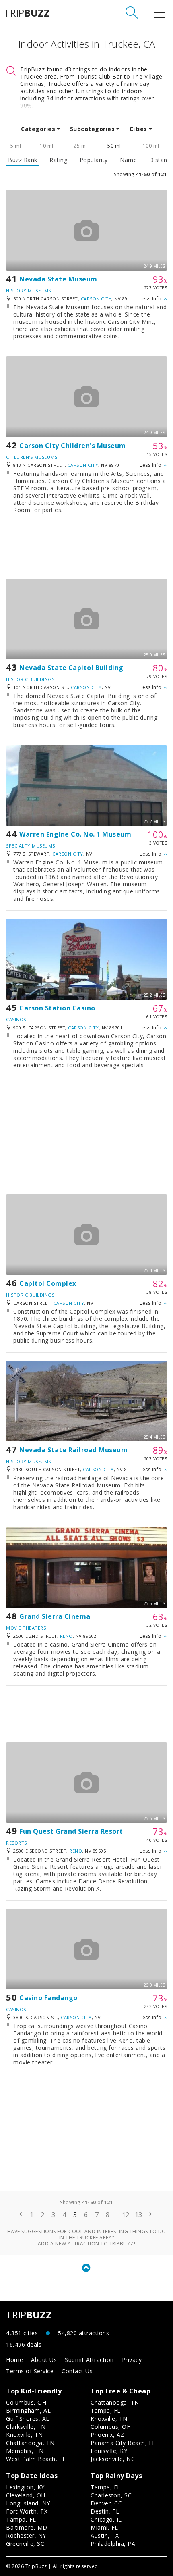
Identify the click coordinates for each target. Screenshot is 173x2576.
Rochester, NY (26, 2535)
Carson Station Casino (57, 1008)
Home (14, 2360)
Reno (66, 1636)
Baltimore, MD (27, 2527)
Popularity (94, 160)
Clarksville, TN (26, 2427)
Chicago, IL (106, 2519)
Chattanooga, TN (30, 2443)
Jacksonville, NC (113, 2459)
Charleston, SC (111, 2495)
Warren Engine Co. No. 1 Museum (75, 834)
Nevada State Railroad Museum (73, 1450)
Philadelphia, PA (113, 2544)
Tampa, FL (106, 2410)
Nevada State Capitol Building (71, 668)
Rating (58, 160)
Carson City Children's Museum (73, 446)
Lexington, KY (25, 2487)
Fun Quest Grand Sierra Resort (71, 1831)
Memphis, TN (25, 2451)
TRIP (27, 13)
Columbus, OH (26, 2402)
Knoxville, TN (25, 2435)
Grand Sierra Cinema (55, 1616)
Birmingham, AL (28, 2410)
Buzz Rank (23, 160)
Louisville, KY (109, 2451)
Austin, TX (105, 2535)
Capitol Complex (48, 1283)
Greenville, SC (25, 2544)
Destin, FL (105, 2511)
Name (128, 160)
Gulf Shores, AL (28, 2419)
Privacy (132, 2360)
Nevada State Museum (58, 279)
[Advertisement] (86, 550)
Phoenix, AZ (107, 2435)
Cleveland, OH (26, 2495)
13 (139, 2215)
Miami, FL (104, 2527)
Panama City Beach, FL (123, 2443)
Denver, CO (107, 2503)
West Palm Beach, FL (36, 2459)
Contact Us (77, 2371)
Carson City (96, 299)
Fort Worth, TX (27, 2511)
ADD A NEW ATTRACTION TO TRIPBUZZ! (87, 2244)
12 (126, 2215)
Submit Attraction (89, 2360)
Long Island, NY (28, 2503)
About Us (44, 2360)
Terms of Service (30, 2371)
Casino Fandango (48, 1998)
